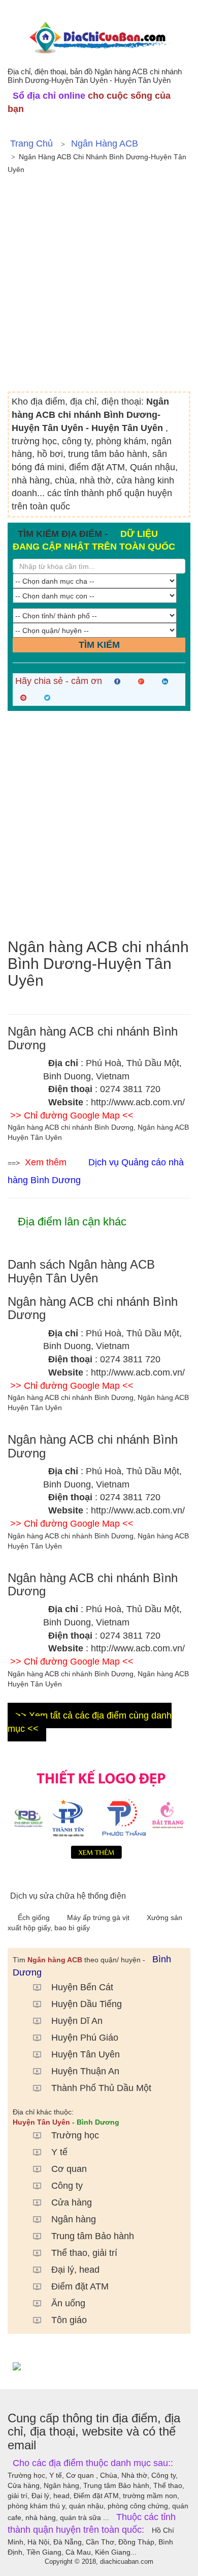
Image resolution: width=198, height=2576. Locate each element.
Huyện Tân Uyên (86, 2054)
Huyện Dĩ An (77, 2021)
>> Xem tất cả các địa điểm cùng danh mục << (90, 1722)
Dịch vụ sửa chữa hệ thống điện (68, 1896)
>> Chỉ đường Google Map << (72, 1115)
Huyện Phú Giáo (85, 2038)
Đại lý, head (75, 2270)
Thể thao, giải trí (84, 2253)
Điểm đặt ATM (80, 2286)
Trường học (75, 2135)
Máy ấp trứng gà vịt (99, 1917)
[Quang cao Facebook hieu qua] (99, 2366)
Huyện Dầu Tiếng (87, 2004)
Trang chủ (31, 144)
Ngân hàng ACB (105, 144)
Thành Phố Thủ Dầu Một (101, 2088)
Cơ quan (69, 2169)
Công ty (67, 2186)
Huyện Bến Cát (82, 1987)
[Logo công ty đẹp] (99, 1812)
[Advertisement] (99, 287)
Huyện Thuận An (85, 2071)
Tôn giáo (69, 2320)
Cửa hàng (72, 2202)
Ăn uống (68, 2303)
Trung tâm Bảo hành (93, 2236)
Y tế (59, 2152)
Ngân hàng (74, 2219)
